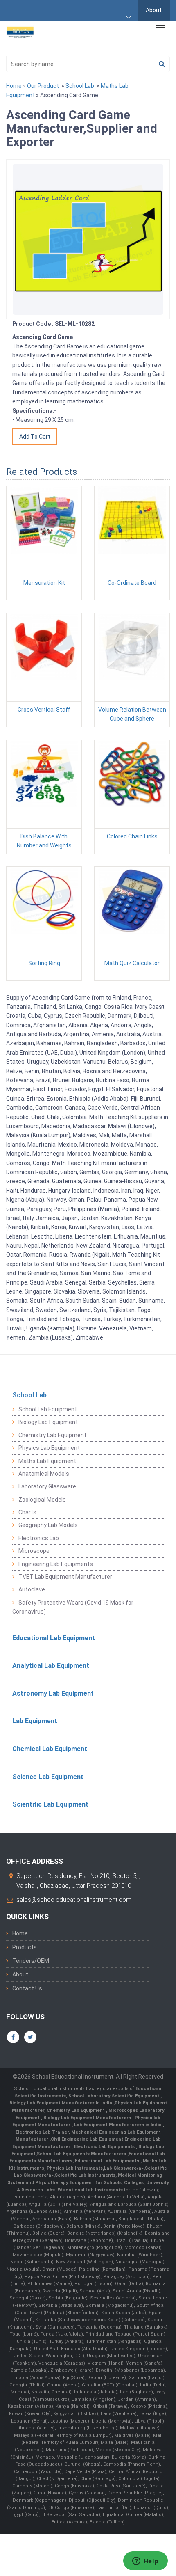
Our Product (43, 86)
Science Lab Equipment (48, 1777)
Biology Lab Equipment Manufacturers (88, 2118)
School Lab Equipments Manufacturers (81, 2154)
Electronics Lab (39, 1538)
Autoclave (32, 1589)
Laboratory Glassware (47, 1486)
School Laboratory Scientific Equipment (114, 2096)
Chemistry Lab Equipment (52, 1435)
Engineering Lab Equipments (56, 1564)
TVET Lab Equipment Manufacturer (65, 1577)
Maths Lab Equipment (47, 1461)
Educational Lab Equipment (54, 1638)
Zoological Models (42, 1500)
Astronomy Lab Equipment (53, 1693)
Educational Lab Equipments (108, 2161)
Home (14, 86)
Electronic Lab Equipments (104, 2147)
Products (25, 1947)
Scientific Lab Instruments (85, 2175)
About (154, 10)
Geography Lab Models (48, 1525)
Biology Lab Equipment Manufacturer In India (61, 2103)
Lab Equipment (35, 1721)
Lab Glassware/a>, (124, 2168)
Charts (27, 1512)
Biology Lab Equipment (48, 1422)
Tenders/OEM (31, 1961)
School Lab (80, 86)
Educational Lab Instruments (90, 2190)
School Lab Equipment (48, 1409)
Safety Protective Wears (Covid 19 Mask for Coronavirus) (73, 1607)
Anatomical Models (44, 1474)
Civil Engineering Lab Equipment (87, 2139)
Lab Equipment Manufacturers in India (118, 2125)
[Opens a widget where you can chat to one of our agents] (145, 2562)
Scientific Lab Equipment (50, 1804)
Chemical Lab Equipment (50, 1749)
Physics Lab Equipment (49, 1448)
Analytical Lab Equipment (51, 1666)
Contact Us (27, 1988)
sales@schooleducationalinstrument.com (74, 1900)
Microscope (34, 1551)
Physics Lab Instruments (75, 2168)
